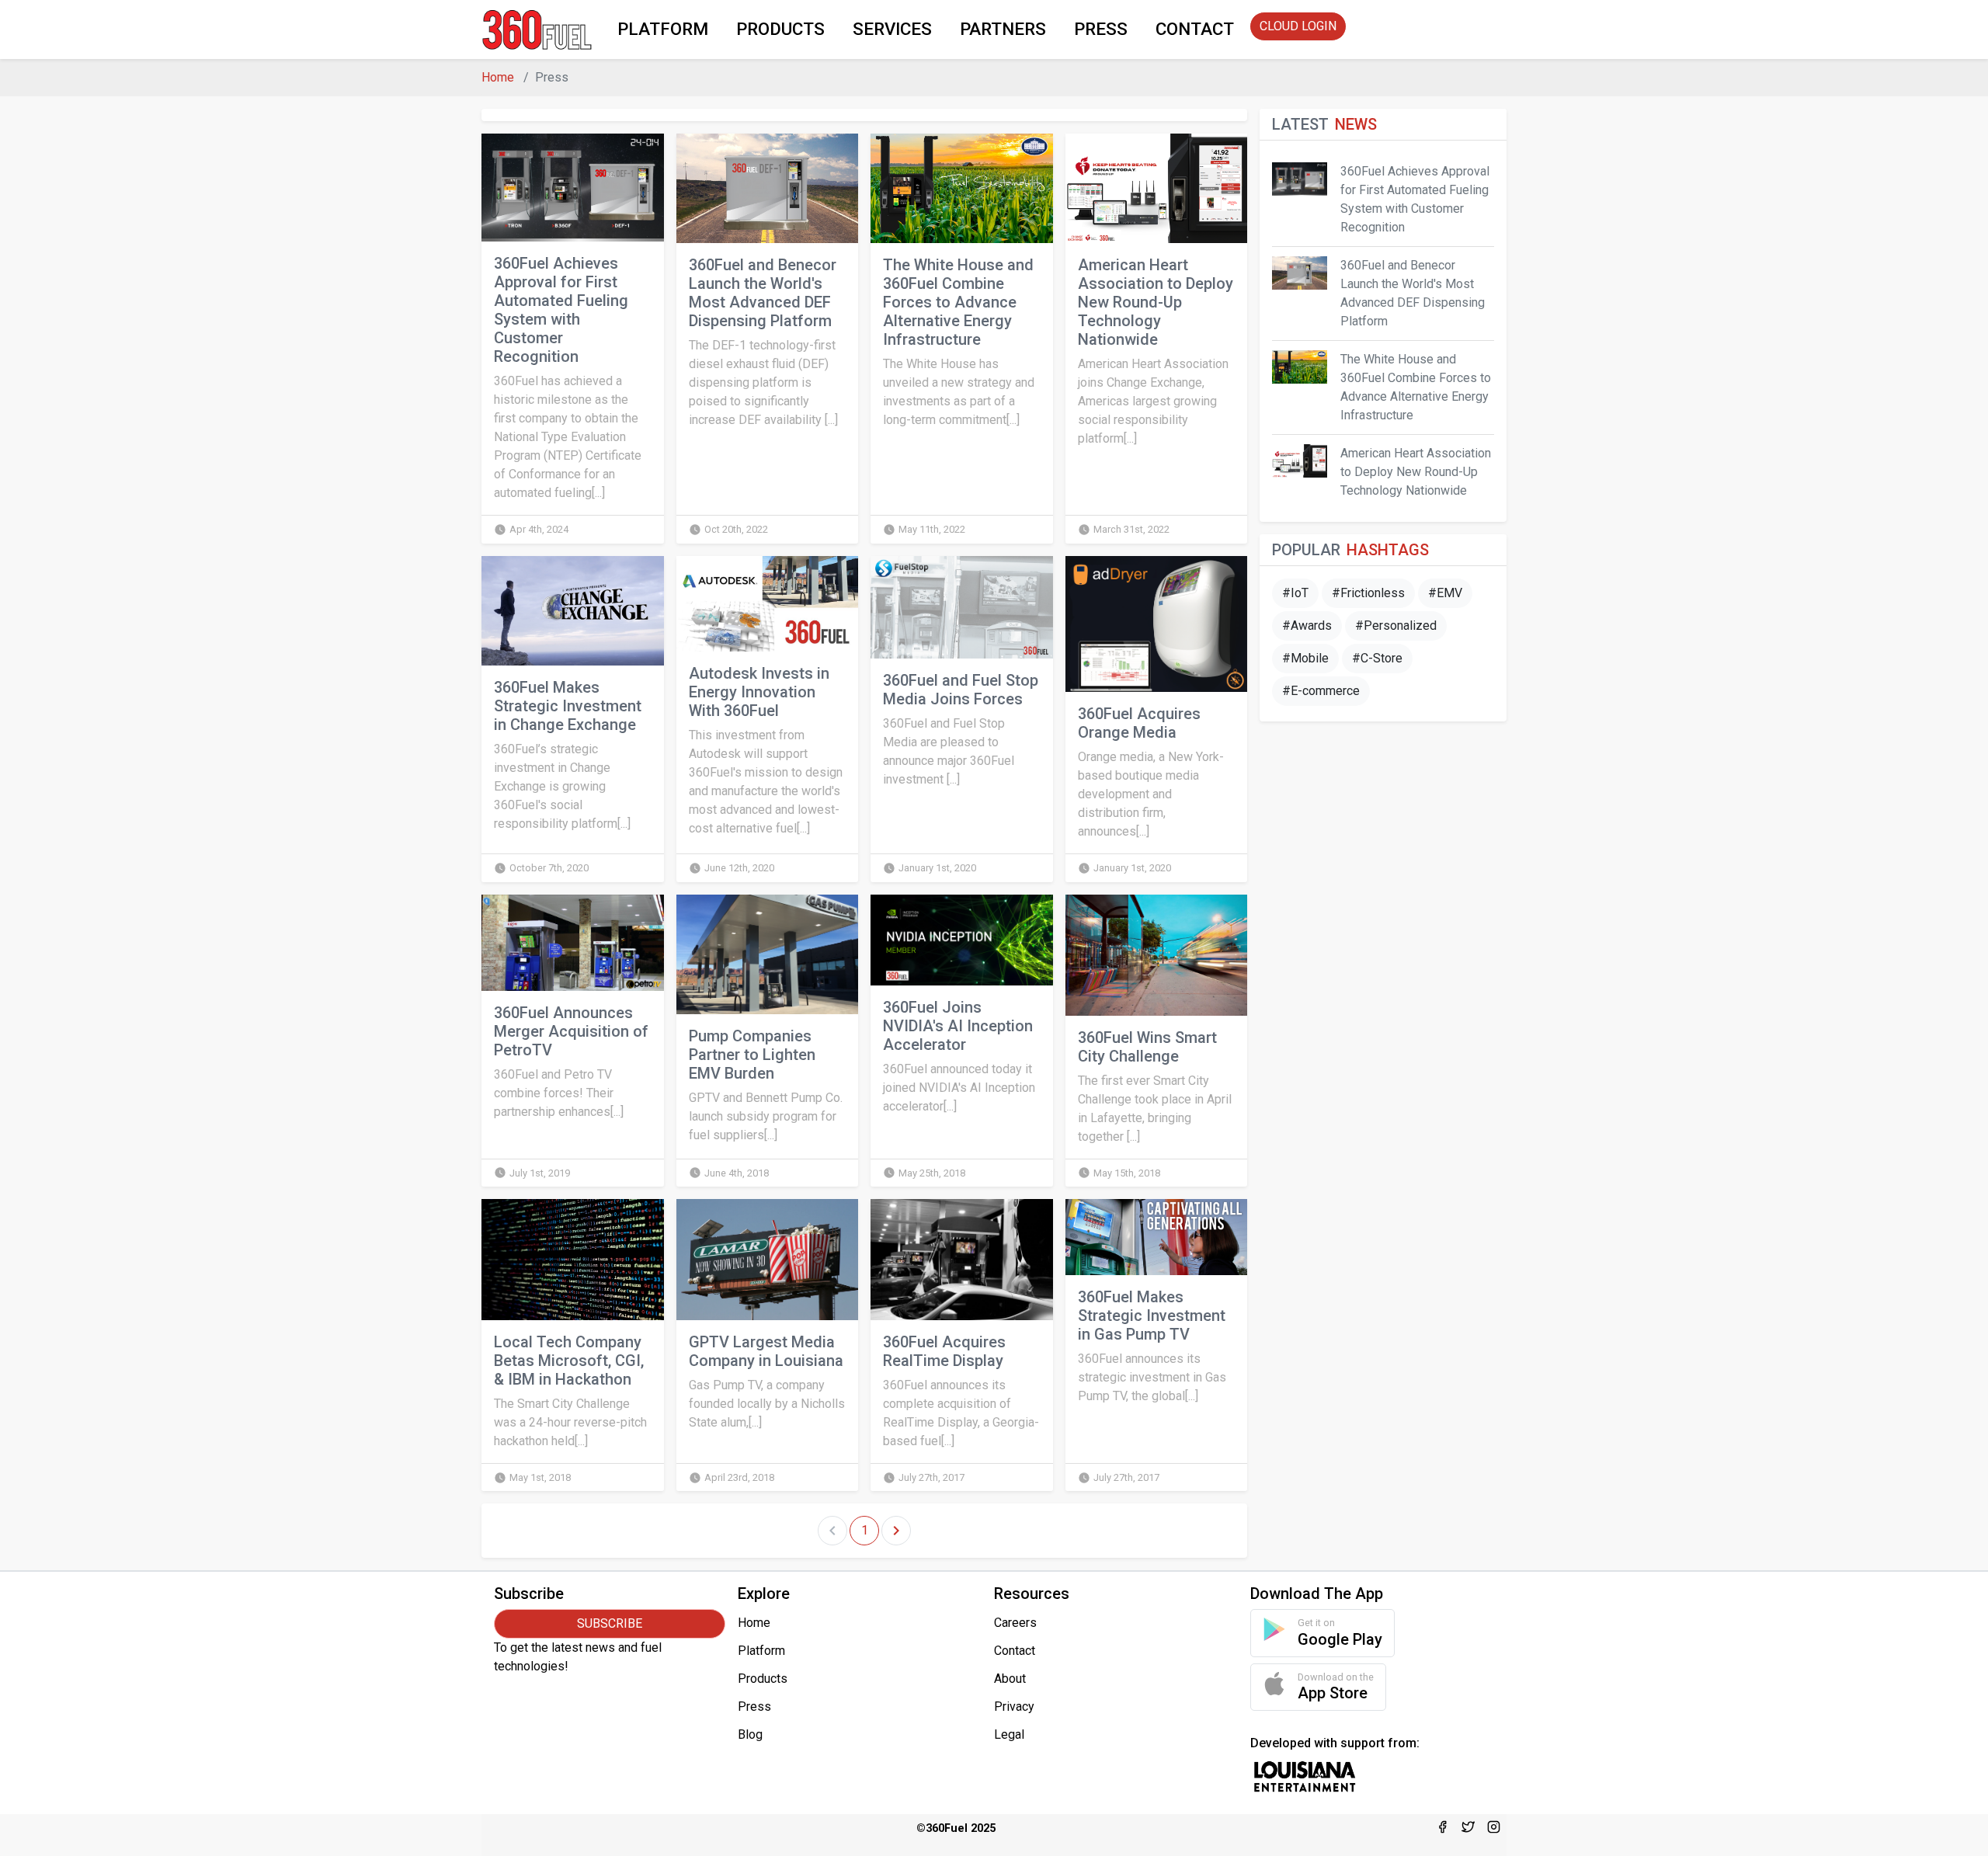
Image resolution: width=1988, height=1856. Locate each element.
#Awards (1307, 626)
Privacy (1014, 1707)
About (1010, 1679)
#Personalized (1396, 626)
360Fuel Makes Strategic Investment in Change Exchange (568, 706)
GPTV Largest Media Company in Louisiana (766, 1351)
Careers (1015, 1623)
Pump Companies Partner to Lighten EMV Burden (752, 1055)
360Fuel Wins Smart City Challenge (1147, 1047)
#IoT (1295, 593)
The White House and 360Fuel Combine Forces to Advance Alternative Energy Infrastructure (958, 302)
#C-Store (1377, 658)
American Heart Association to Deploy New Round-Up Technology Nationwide (1156, 302)
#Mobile (1305, 658)
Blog (750, 1734)
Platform (761, 1651)
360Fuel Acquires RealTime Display (944, 1351)
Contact (1015, 1651)
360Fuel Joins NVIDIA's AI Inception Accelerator (958, 1026)
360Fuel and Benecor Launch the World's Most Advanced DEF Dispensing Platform (763, 293)
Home (498, 77)
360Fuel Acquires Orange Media (1139, 723)
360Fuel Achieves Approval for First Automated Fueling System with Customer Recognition (561, 310)
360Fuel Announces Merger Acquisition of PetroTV (571, 1031)
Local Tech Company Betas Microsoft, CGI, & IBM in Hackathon (569, 1361)
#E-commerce (1321, 691)
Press (754, 1707)
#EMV (1445, 593)
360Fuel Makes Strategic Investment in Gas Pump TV (1152, 1316)
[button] (663, 30)
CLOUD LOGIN (1298, 26)
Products (763, 1679)
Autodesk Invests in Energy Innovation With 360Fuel (759, 692)
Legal (1009, 1734)
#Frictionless (1368, 593)
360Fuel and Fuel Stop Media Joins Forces (961, 690)
